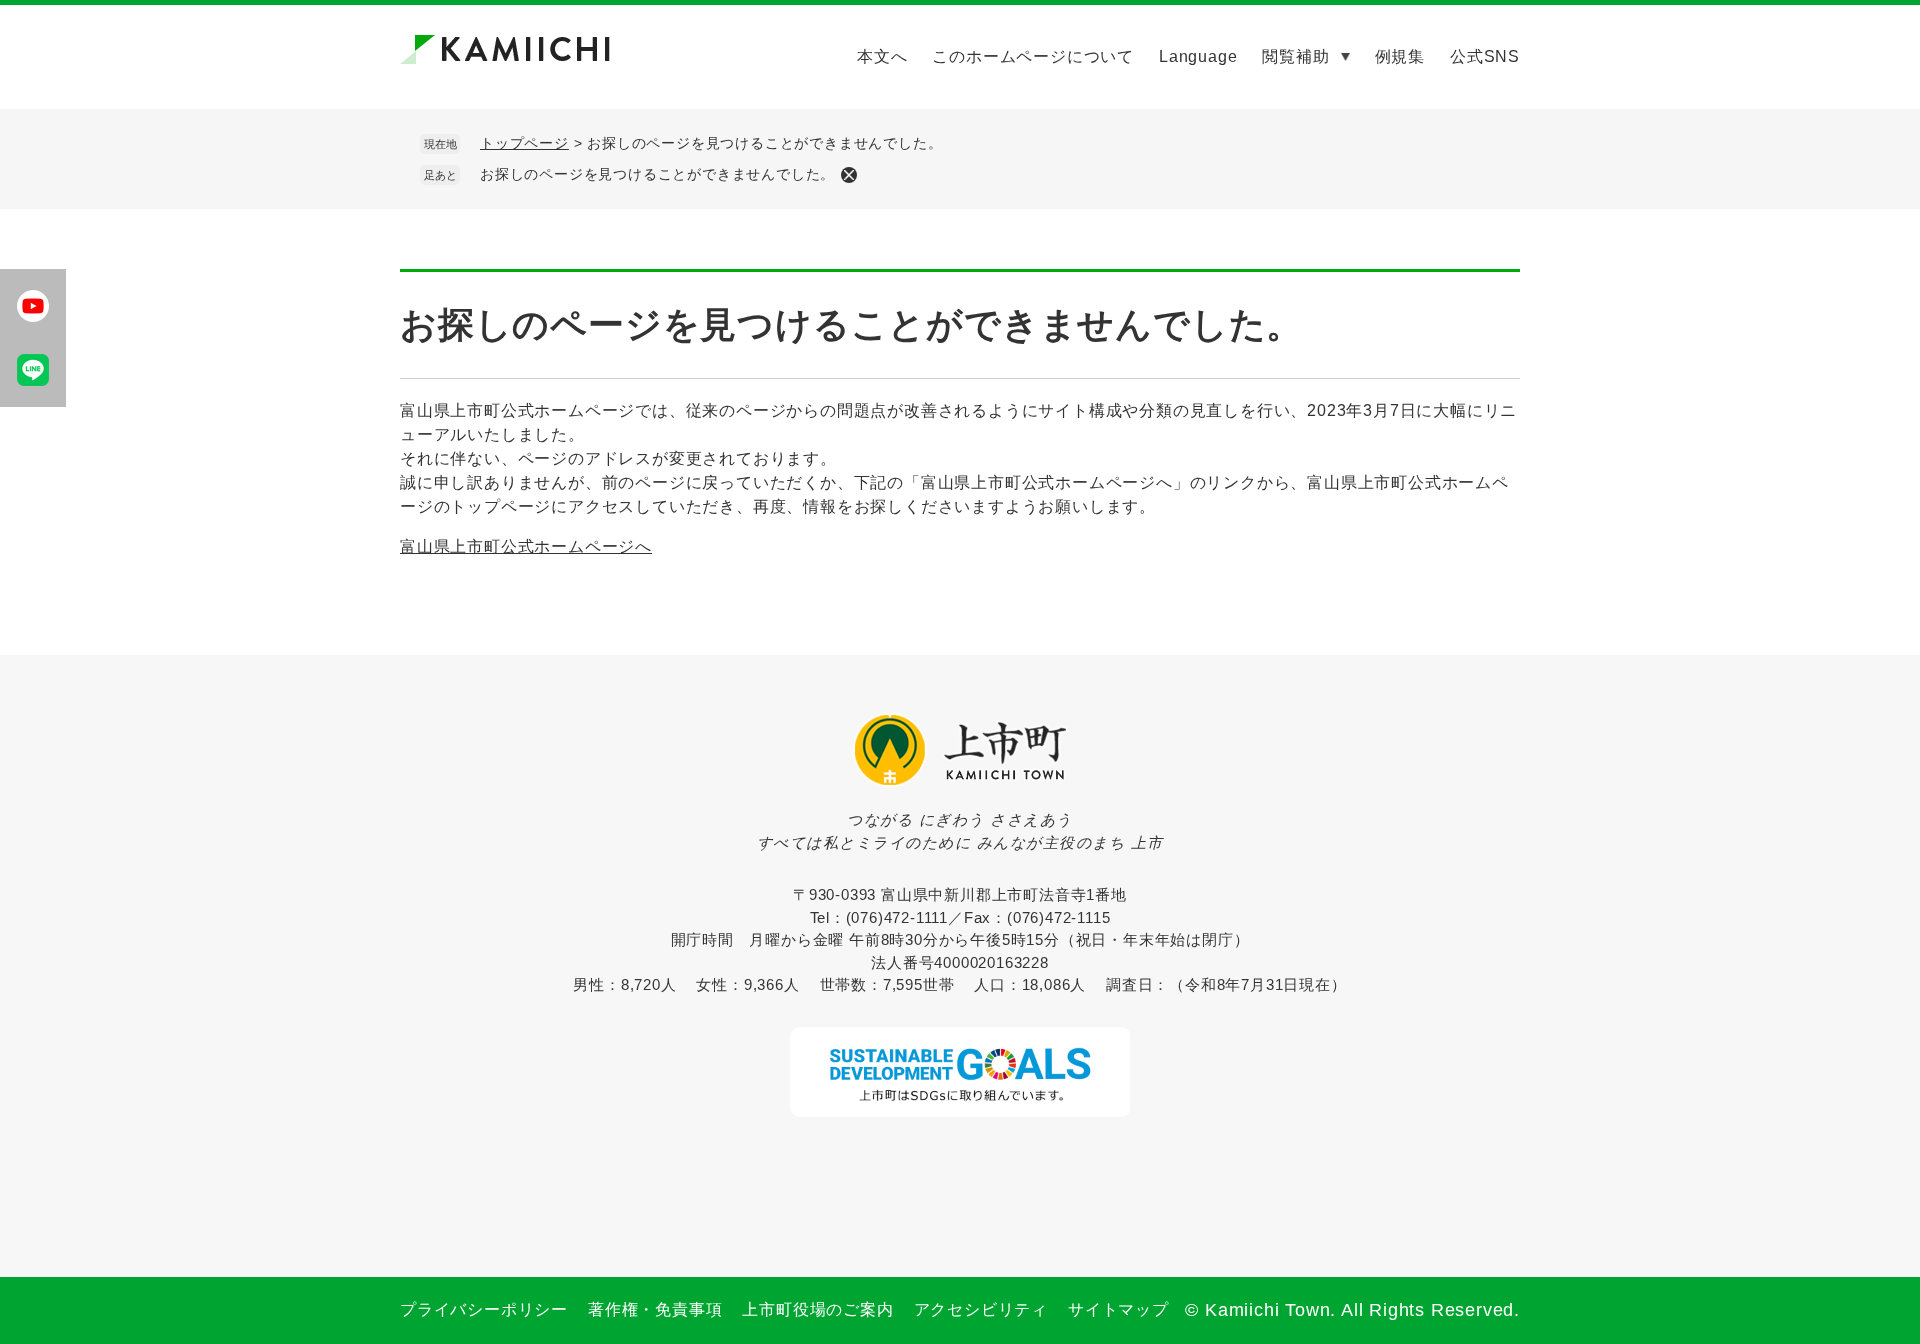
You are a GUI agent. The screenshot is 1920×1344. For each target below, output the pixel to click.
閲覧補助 (1295, 56)
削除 (849, 175)
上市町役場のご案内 (817, 1309)
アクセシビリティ (981, 1309)
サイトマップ (1118, 1309)
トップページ (524, 143)
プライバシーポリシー (484, 1309)
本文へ (882, 56)
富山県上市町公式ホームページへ (526, 546)
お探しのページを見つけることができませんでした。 (657, 174)
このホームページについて (1033, 56)
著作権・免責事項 (655, 1309)
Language (1198, 56)
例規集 (1400, 56)
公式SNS (1485, 56)
